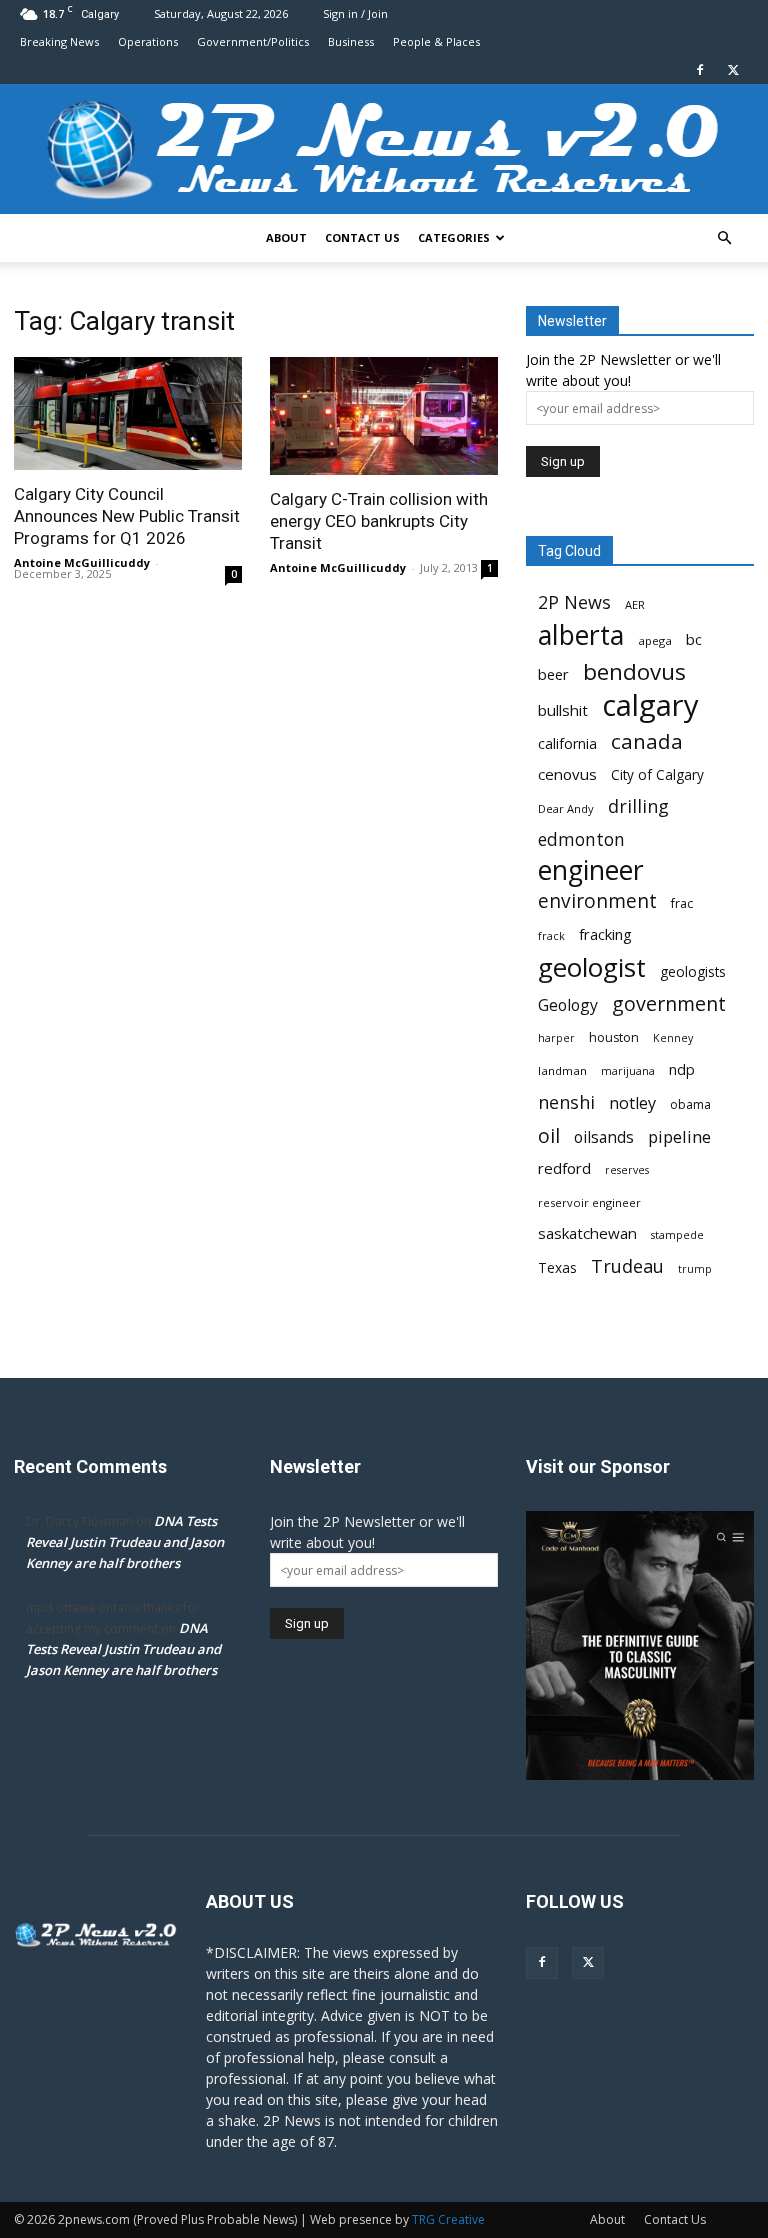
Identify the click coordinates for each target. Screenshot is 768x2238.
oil (549, 1135)
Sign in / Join (355, 13)
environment (597, 901)
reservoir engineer (589, 1202)
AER (635, 604)
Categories (454, 237)
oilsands (604, 1137)
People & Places (436, 41)
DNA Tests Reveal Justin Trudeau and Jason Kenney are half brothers (125, 1542)
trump (695, 1269)
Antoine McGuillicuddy (82, 562)
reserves (627, 1170)
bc (694, 639)
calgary (650, 705)
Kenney (673, 1038)
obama (690, 1104)
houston (614, 1037)
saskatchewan (587, 1233)
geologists (693, 972)
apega (655, 640)
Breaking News (59, 41)
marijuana (628, 1071)
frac (682, 903)
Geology (568, 1005)
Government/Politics (253, 41)
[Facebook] (700, 70)
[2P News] (384, 150)
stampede (677, 1235)
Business (351, 41)
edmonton (581, 839)
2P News (574, 602)
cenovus (567, 774)
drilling (638, 806)
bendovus (634, 671)
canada (647, 741)
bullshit (563, 710)
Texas (557, 1268)
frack (551, 936)
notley (632, 1103)
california (567, 743)
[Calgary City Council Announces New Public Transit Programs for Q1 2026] (128, 413)
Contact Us (362, 237)
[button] (724, 238)
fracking (605, 934)
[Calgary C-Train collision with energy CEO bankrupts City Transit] (384, 416)
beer (553, 674)
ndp (682, 1069)
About (286, 237)
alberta (581, 635)
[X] (733, 70)
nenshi (566, 1102)
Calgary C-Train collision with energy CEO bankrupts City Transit (379, 521)
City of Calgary (657, 775)
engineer (591, 870)
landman (562, 1070)
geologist (592, 967)
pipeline (679, 1136)
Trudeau (627, 1266)
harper (556, 1038)
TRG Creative (448, 2219)
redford (564, 1168)
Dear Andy (566, 808)
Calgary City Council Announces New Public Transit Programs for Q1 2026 (127, 516)
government (669, 1003)
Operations (148, 41)
